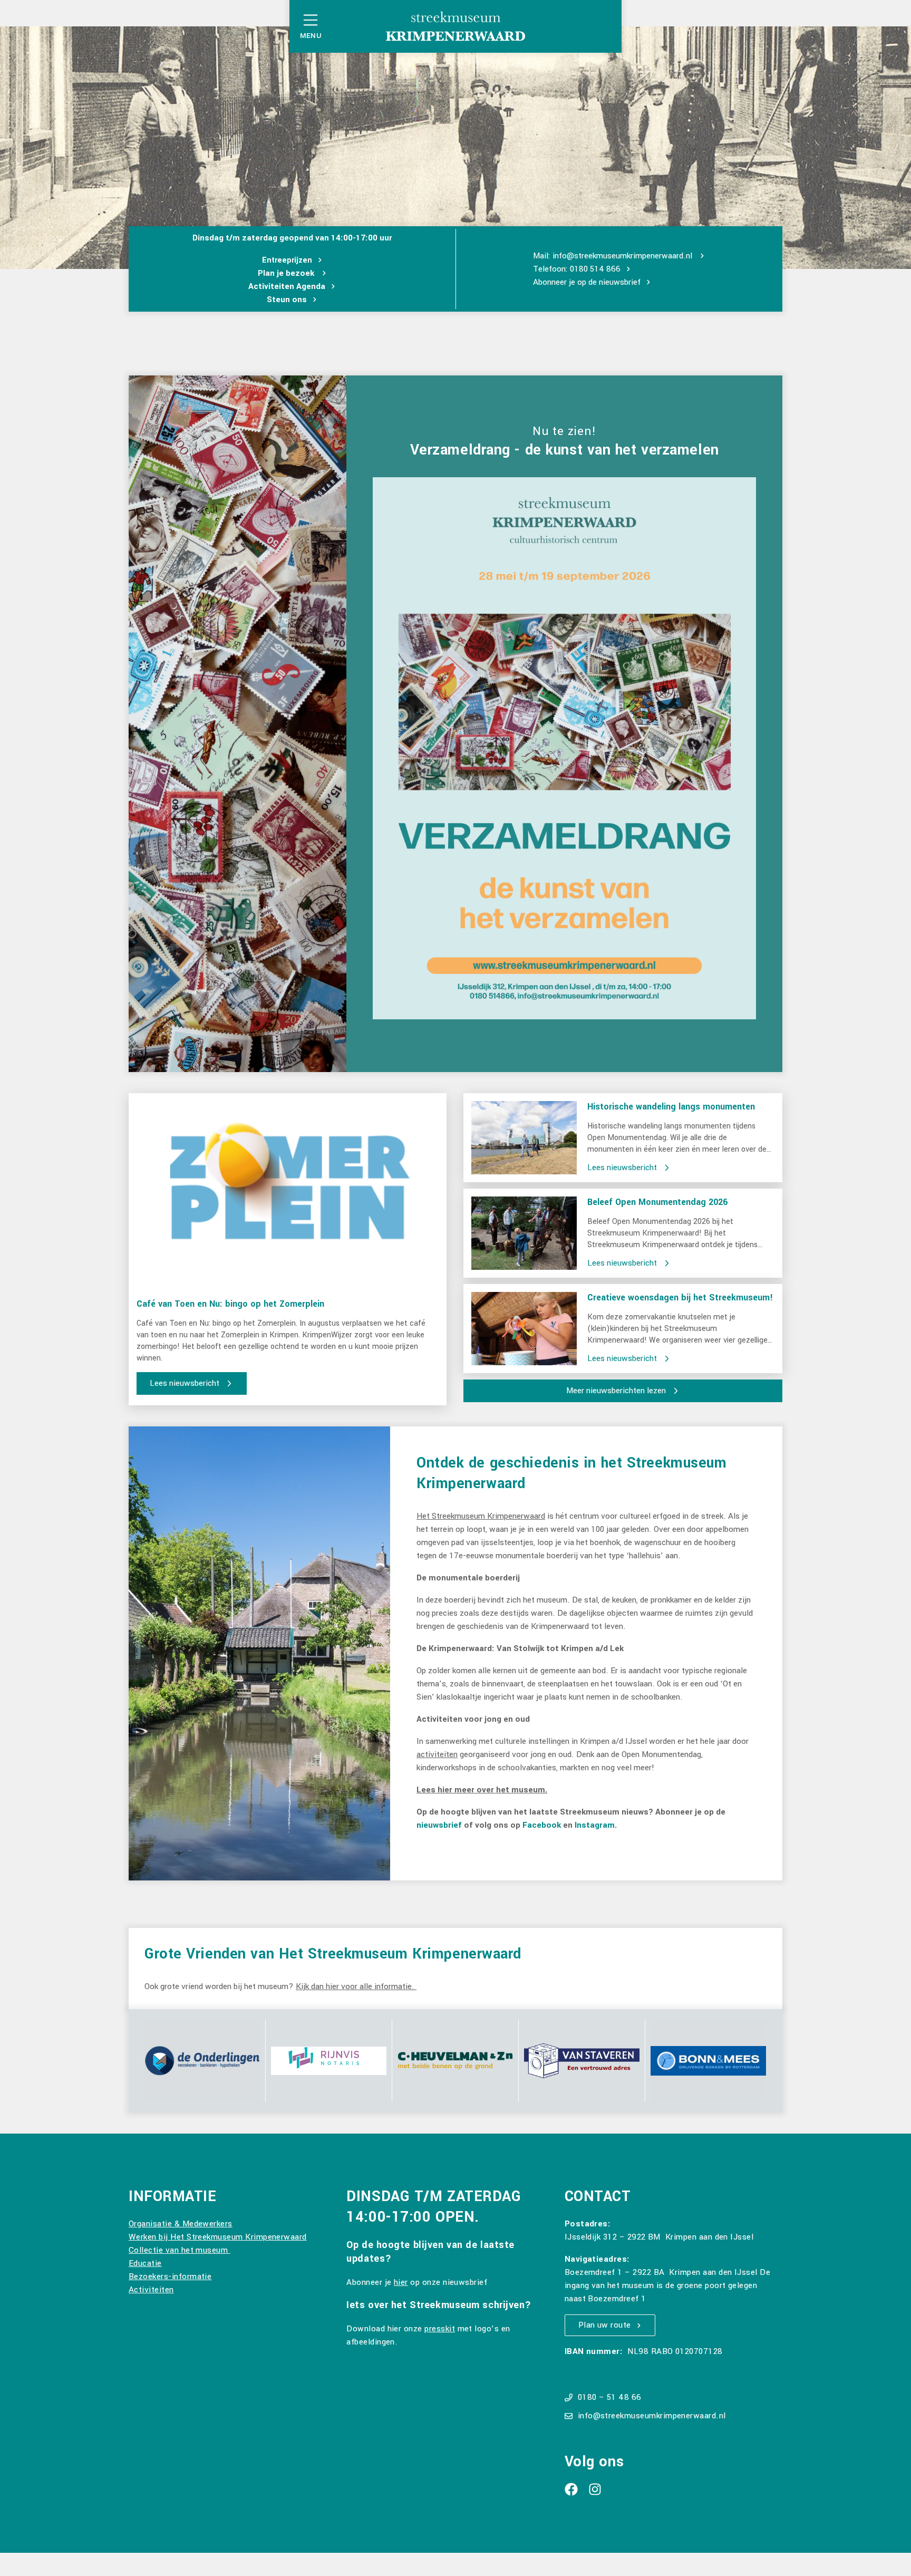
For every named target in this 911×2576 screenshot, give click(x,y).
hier (401, 2282)
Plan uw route (605, 2325)
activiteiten (437, 1754)
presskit (440, 2329)
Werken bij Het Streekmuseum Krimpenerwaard (218, 2237)
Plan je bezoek (287, 273)
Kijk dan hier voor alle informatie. (356, 1986)
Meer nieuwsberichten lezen (616, 1391)
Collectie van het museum (180, 2250)
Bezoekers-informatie (170, 2276)
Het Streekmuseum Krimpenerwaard (481, 1516)
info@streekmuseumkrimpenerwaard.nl (622, 256)
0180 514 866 (595, 269)
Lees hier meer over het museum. (482, 1790)
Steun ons (287, 300)
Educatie (145, 2263)
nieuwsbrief (620, 282)
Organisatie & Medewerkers (181, 2224)
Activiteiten (151, 2290)
